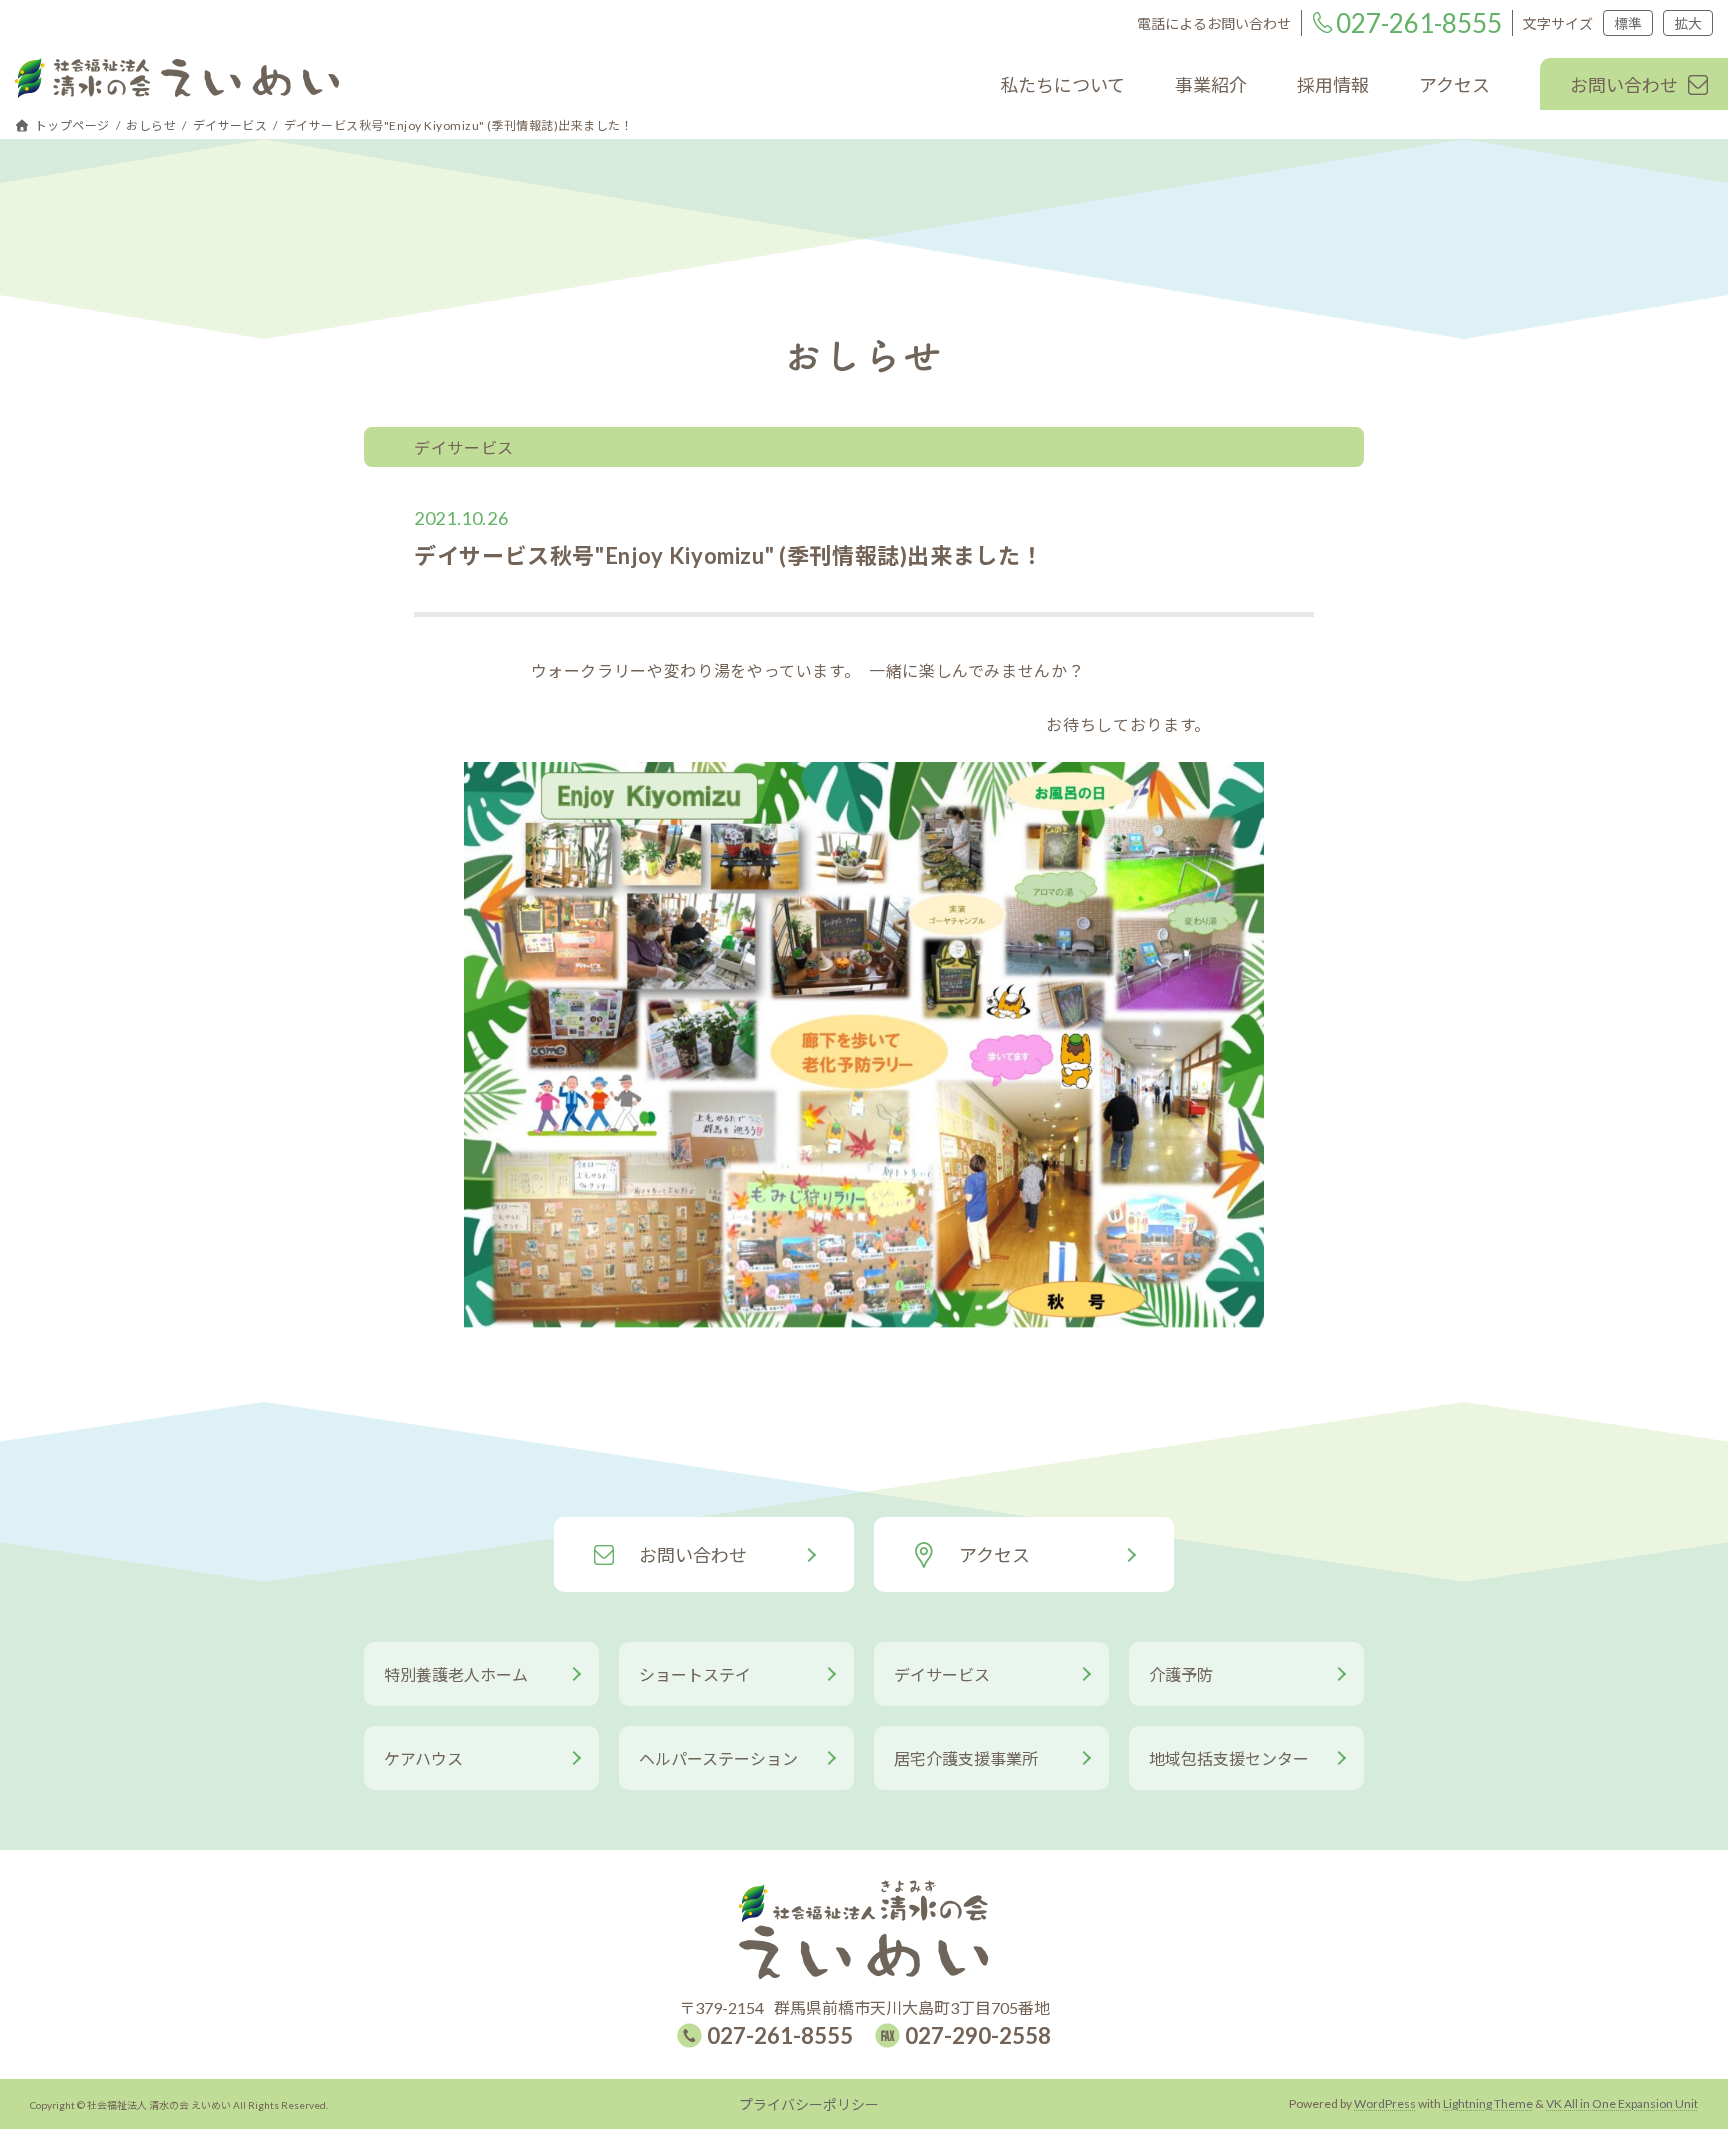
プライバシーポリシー (809, 2104)
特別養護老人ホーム (456, 1674)
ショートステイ (695, 1674)
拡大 (1688, 23)
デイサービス (942, 1674)
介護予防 (1181, 1674)
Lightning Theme (1488, 2103)
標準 (1628, 23)
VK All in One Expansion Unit (1622, 2103)
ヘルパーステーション (718, 1758)
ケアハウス (423, 1758)
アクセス (994, 1555)
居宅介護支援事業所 (966, 1758)
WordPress (1385, 2103)
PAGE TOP (1674, 2030)
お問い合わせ (693, 1555)
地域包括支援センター (1229, 1758)
